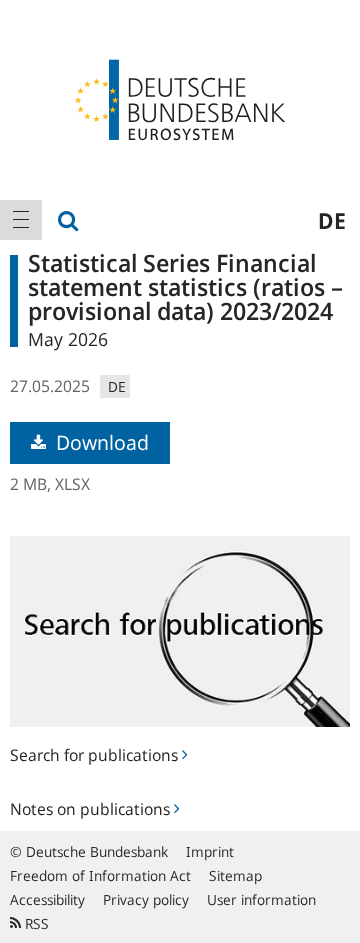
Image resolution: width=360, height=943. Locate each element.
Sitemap (235, 875)
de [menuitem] (332, 220)
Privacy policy (146, 899)
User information (261, 899)
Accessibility (47, 899)
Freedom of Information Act (100, 875)
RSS (35, 923)
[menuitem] (21, 220)
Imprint (210, 851)
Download (100, 442)
